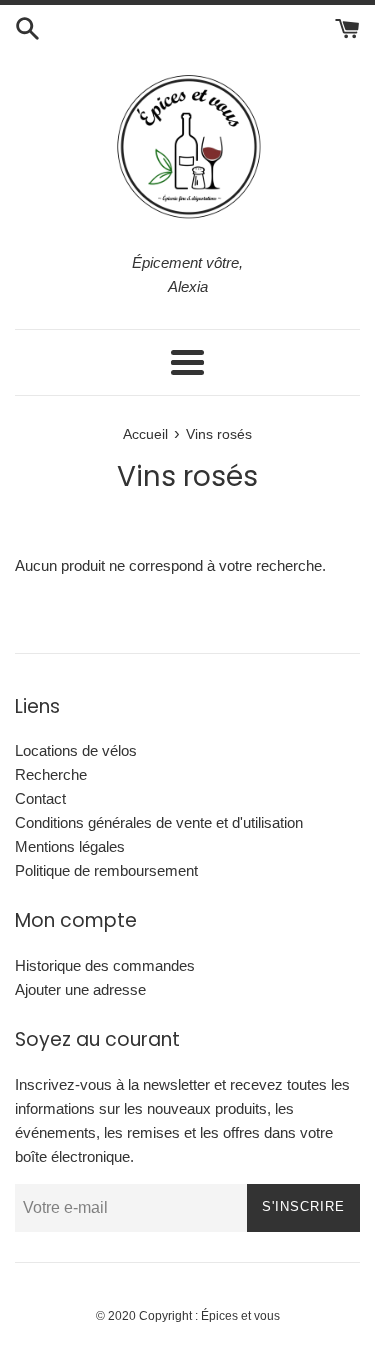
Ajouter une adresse (80, 989)
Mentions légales (70, 846)
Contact (40, 798)
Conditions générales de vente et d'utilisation (159, 822)
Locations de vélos (76, 750)
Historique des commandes (105, 965)
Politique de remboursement (106, 870)
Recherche (51, 774)
